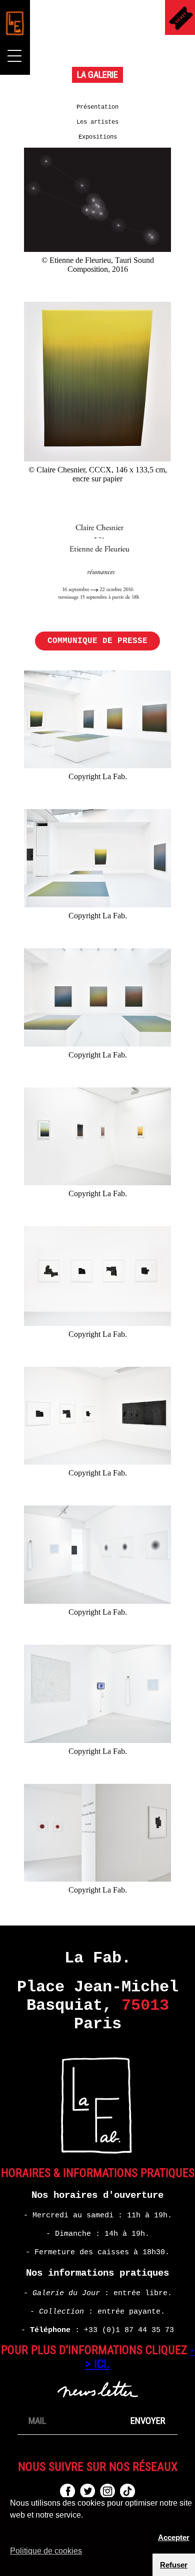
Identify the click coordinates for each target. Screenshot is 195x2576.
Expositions (98, 137)
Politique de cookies (46, 2551)
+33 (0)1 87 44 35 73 (129, 2330)
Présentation (97, 107)
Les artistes (97, 122)
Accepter (174, 2537)
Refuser (174, 2565)
